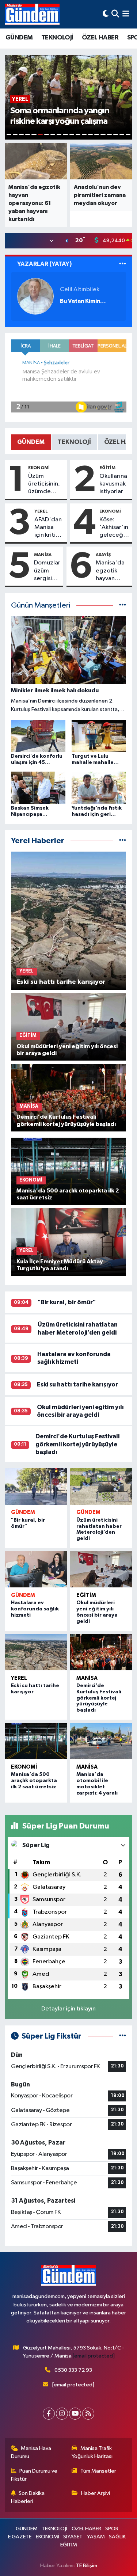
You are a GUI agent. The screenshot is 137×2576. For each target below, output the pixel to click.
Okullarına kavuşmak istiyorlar (113, 484)
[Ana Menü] (126, 14)
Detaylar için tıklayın (68, 2009)
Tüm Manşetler (98, 2471)
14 (90, 135)
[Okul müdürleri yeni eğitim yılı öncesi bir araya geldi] (101, 1569)
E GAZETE (20, 2537)
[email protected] (94, 2356)
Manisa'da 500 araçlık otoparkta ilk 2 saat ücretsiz (34, 1781)
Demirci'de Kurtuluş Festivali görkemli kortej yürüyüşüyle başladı (77, 1444)
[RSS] (88, 2414)
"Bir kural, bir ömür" (67, 1302)
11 (72, 135)
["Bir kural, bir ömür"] (36, 1487)
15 (97, 135)
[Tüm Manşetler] (123, 606)
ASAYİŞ (103, 555)
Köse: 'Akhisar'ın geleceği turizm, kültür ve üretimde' (114, 528)
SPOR (112, 2529)
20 (128, 135)
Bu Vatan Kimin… (83, 301)
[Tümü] (123, 841)
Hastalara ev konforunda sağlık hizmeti (35, 1609)
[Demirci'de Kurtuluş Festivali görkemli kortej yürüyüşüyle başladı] (101, 1652)
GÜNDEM (19, 38)
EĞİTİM (107, 468)
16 (103, 135)
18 (116, 135)
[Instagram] (62, 2414)
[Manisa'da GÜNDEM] (32, 14)
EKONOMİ (39, 468)
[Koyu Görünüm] (106, 14)
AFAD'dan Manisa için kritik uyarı (48, 528)
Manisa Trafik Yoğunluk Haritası (92, 2452)
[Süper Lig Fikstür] (123, 2036)
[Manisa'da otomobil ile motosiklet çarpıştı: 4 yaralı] (101, 1741)
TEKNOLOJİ (57, 38)
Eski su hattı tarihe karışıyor (77, 1384)
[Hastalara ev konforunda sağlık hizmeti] (36, 1569)
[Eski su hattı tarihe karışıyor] (36, 1652)
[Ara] (115, 14)
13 (84, 135)
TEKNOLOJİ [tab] (74, 442)
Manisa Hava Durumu (31, 2452)
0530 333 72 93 (73, 2370)
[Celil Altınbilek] (35, 296)
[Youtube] (75, 2414)
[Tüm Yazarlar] (123, 264)
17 (109, 135)
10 (65, 135)
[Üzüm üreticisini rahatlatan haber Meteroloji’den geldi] (101, 1487)
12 (78, 135)
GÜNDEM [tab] (31, 442)
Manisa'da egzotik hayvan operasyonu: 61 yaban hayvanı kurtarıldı (113, 571)
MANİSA (43, 555)
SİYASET (73, 2537)
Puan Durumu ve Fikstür (34, 2475)
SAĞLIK (117, 2537)
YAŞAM (96, 2537)
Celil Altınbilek (80, 290)
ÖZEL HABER (100, 38)
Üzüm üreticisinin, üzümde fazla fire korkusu (44, 484)
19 (122, 135)
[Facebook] (49, 2414)
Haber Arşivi (96, 2493)
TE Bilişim (87, 2566)
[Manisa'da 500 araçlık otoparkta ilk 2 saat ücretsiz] (36, 1741)
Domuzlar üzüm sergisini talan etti (47, 571)
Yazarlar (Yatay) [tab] (45, 264)
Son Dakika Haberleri (28, 2497)
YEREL (41, 511)
